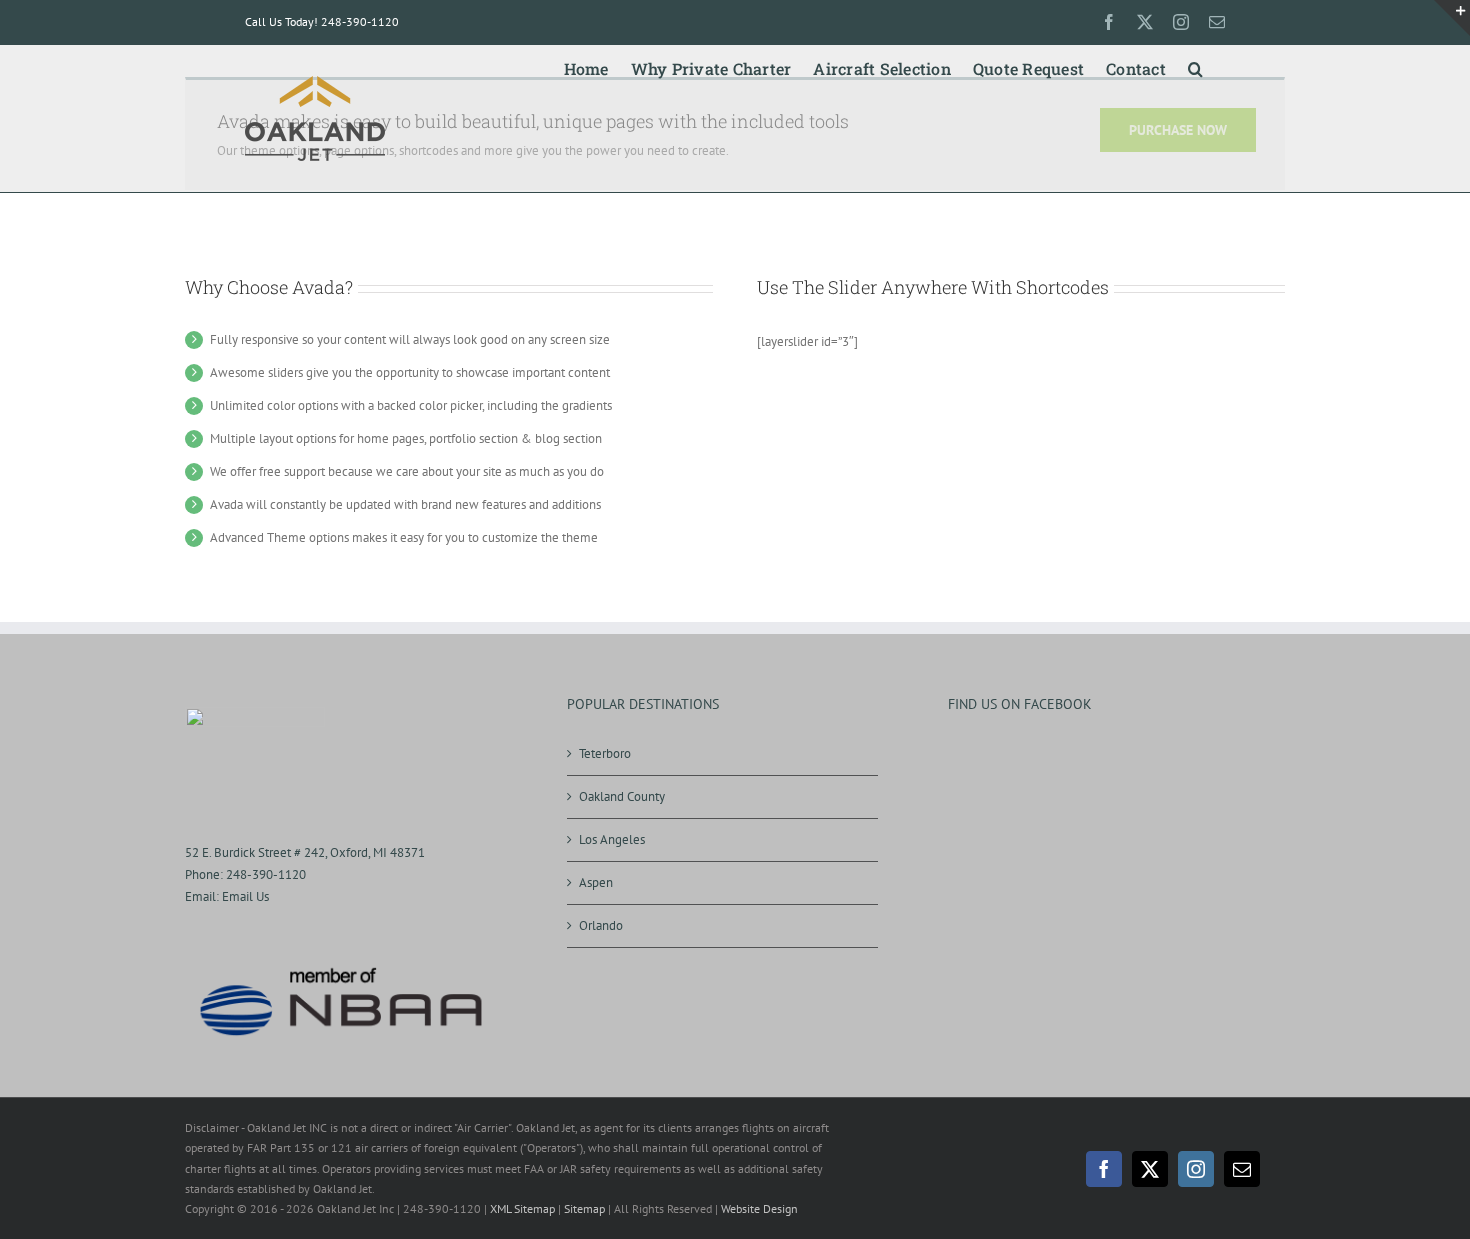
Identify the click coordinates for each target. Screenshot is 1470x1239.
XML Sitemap (522, 1208)
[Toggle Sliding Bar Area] (1452, 18)
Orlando (601, 925)
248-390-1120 (266, 874)
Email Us (245, 896)
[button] (1195, 65)
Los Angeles (612, 839)
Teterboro (605, 753)
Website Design (759, 1208)
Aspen (596, 882)
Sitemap (584, 1208)
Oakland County (622, 796)
